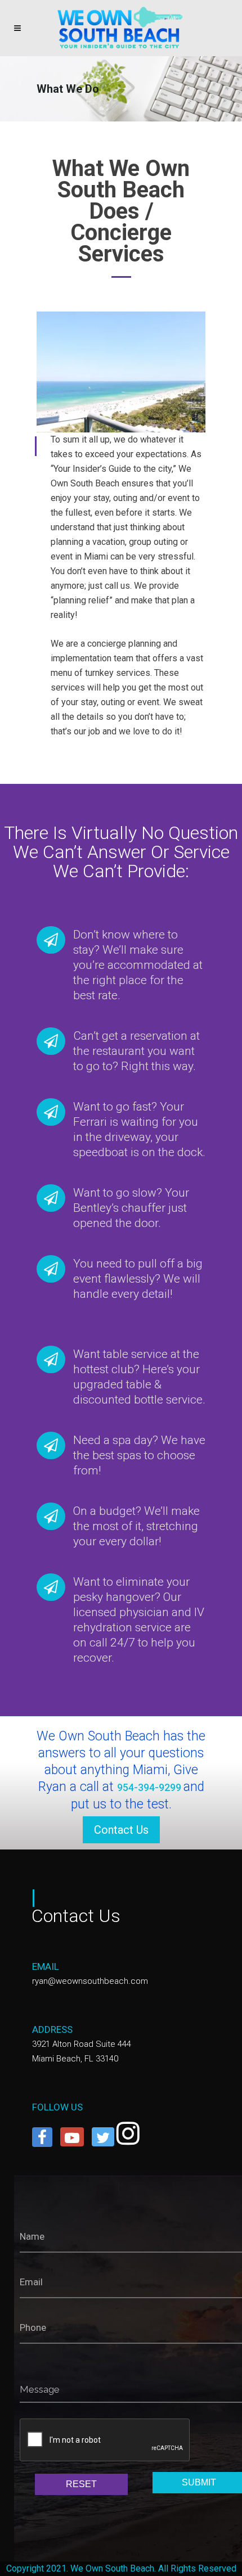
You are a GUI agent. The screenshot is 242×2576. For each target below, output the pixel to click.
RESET (81, 2484)
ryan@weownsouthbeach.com (90, 1981)
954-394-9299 (150, 1787)
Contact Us (121, 1830)
